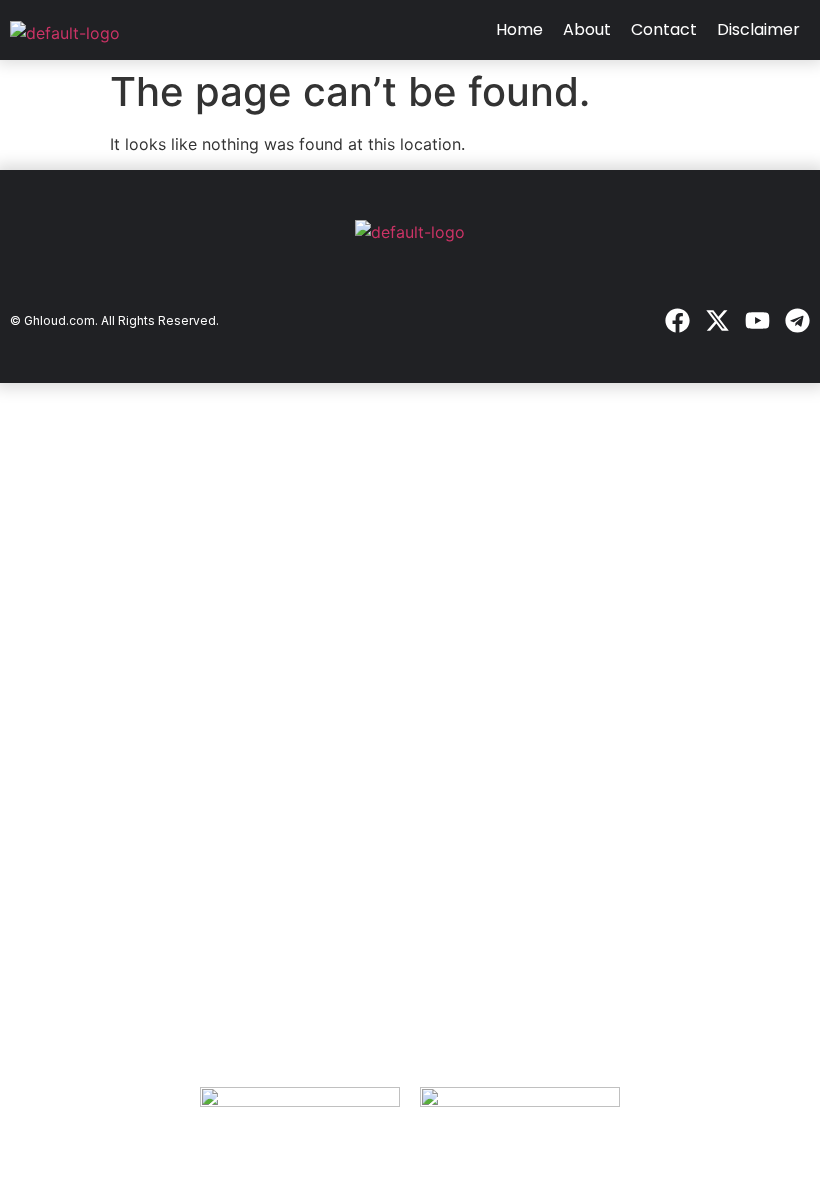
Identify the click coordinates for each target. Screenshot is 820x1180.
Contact (664, 29)
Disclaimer (758, 29)
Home (519, 29)
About (587, 29)
